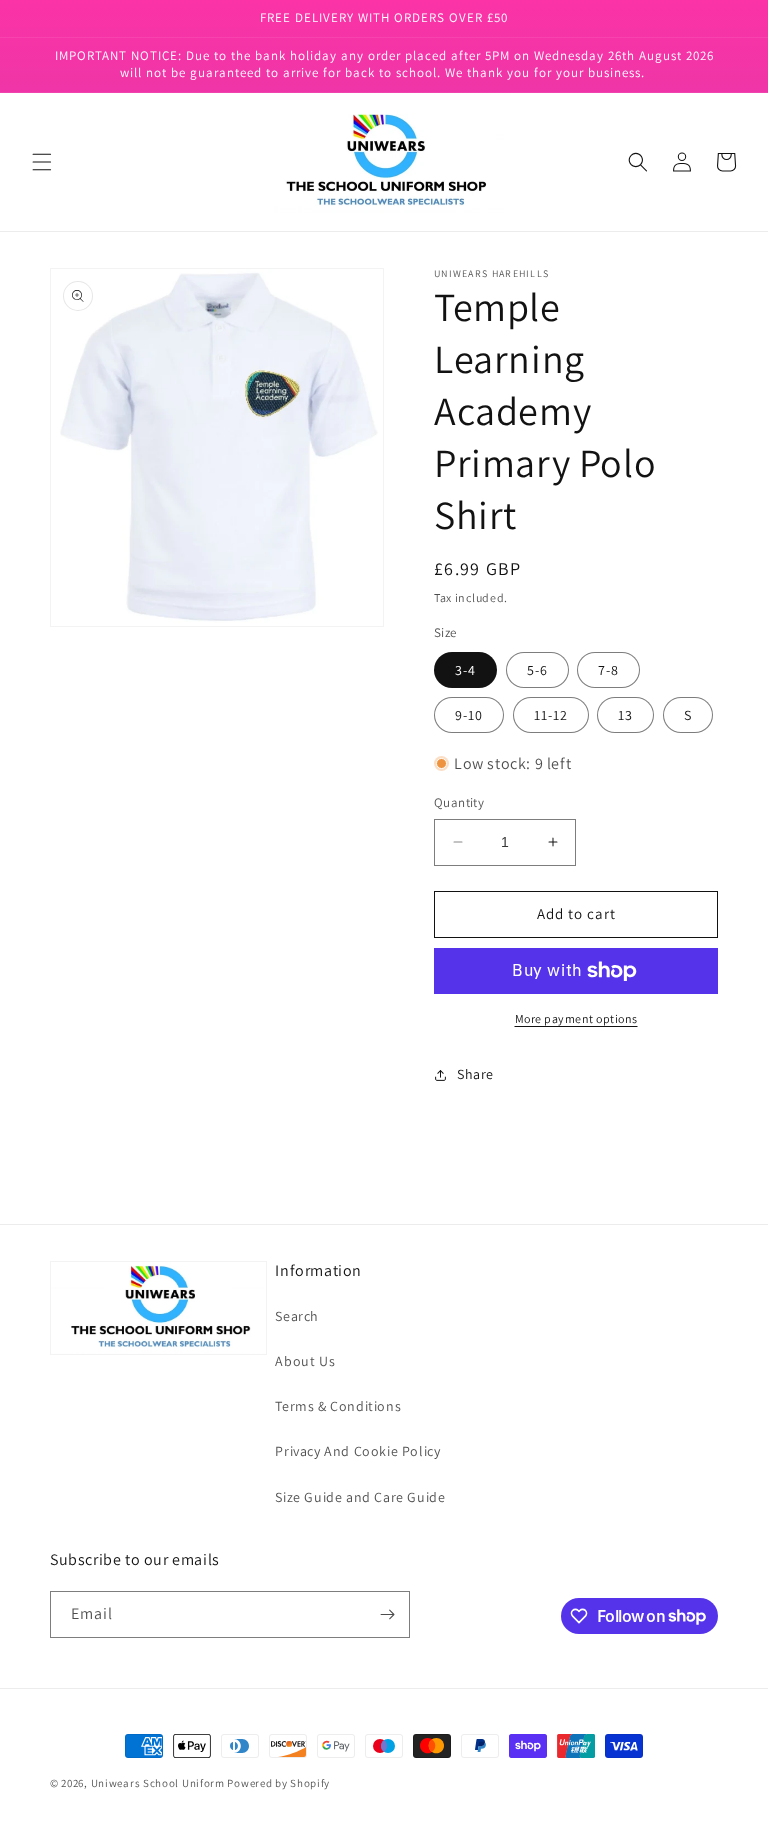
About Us (305, 1361)
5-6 (537, 670)
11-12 (551, 715)
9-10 (469, 715)
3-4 (465, 670)
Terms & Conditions (338, 1406)
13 (625, 715)
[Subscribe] (387, 1614)
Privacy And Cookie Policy (357, 1451)
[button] (42, 162)
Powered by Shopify (278, 1783)
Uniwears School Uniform (158, 1783)
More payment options (576, 1018)
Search (297, 1316)
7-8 (608, 670)
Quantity (459, 802)
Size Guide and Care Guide (360, 1497)
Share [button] (475, 1074)
